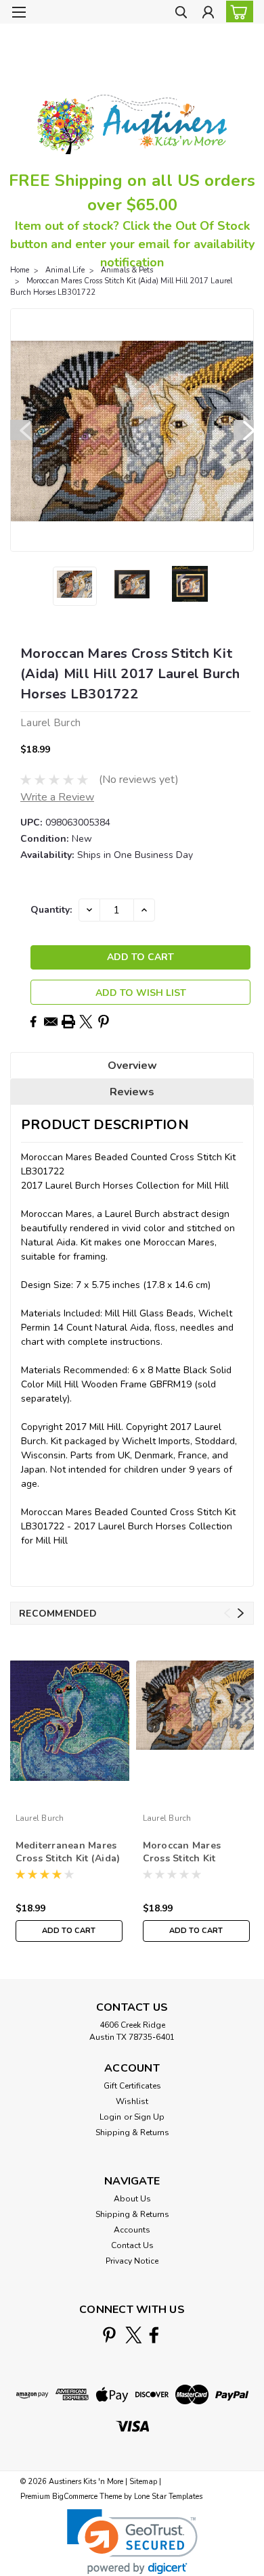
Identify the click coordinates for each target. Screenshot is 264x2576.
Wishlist (132, 2101)
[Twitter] (86, 1022)
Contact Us (132, 2245)
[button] (132, 2542)
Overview (132, 1066)
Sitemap (143, 2482)
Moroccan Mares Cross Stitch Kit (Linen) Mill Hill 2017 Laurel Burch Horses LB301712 (193, 1853)
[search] (181, 14)
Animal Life (65, 270)
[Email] (51, 1022)
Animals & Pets (127, 270)
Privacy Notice (132, 2261)
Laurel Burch (40, 1818)
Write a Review (57, 797)
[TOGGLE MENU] (19, 12)
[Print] (68, 1022)
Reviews (132, 1092)
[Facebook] (33, 1022)
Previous (20, 430)
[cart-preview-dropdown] (237, 11)
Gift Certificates (132, 2086)
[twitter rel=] (134, 2335)
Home (20, 270)
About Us (132, 2199)
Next (244, 430)
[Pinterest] (104, 1022)
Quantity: (51, 910)
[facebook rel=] (154, 2335)
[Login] (208, 14)
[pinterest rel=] (109, 2335)
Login (110, 2117)
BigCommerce (75, 2497)
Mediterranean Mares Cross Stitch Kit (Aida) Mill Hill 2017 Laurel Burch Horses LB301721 (68, 1853)
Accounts (132, 2230)
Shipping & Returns (132, 2132)
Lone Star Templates (168, 2497)
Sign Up (149, 2117)
